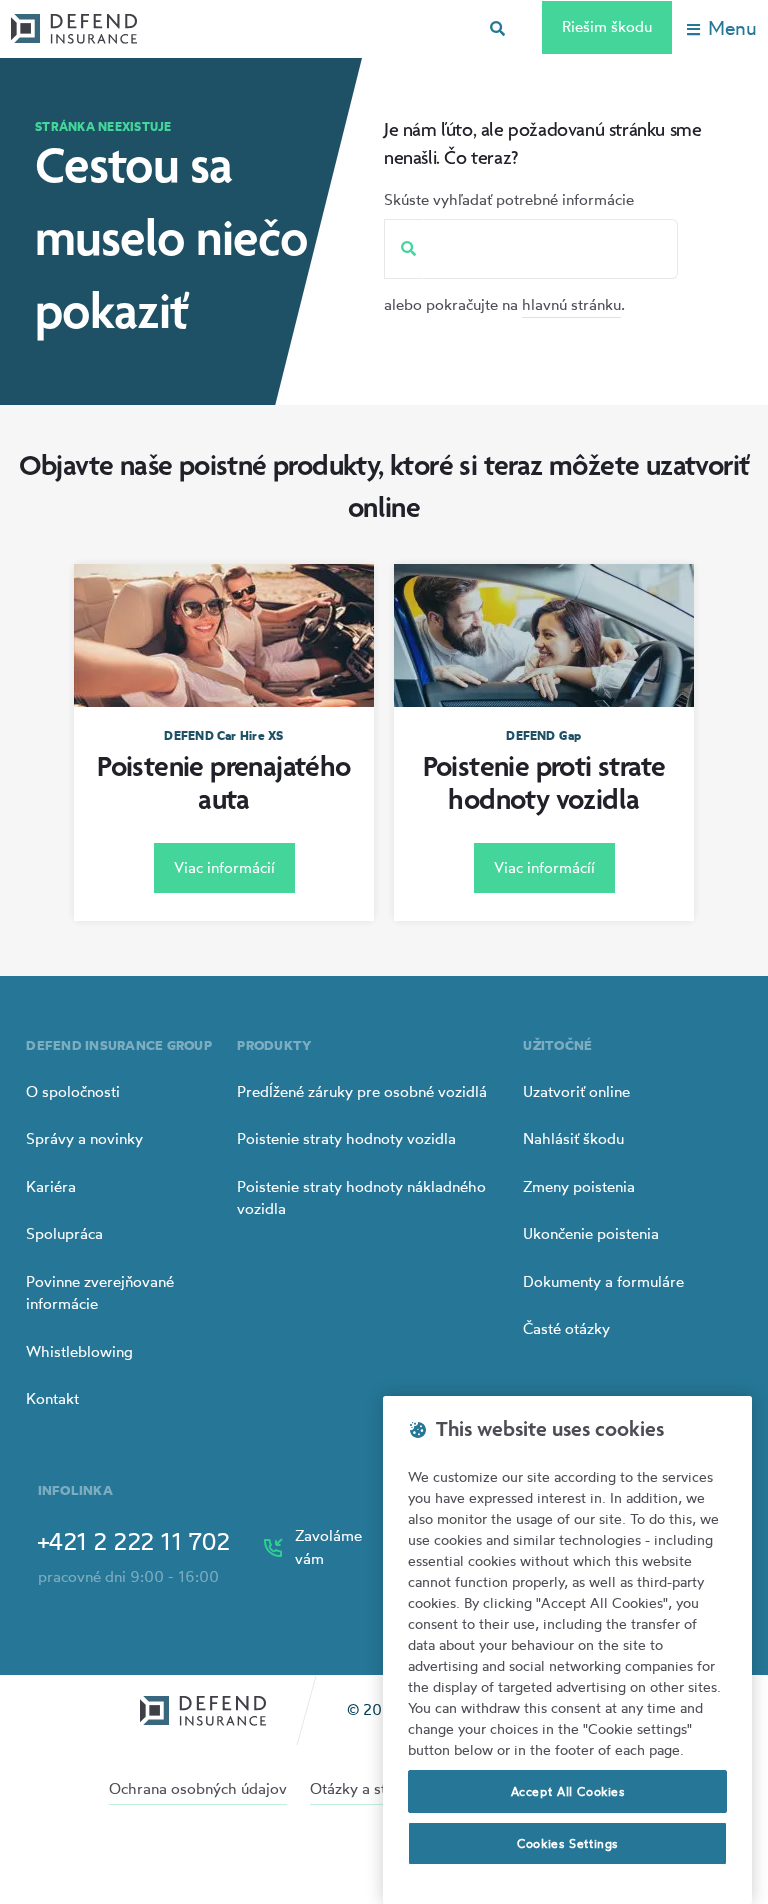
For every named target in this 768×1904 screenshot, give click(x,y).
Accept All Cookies (568, 1791)
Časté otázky (566, 1328)
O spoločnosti (73, 1091)
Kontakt (52, 1398)
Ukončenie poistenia (591, 1233)
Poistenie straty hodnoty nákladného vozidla (361, 1198)
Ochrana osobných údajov (198, 1788)
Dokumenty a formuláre (603, 1281)
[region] (567, 1650)
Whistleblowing (79, 1351)
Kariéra (51, 1186)
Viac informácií (224, 867)
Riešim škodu (607, 26)
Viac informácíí (544, 867)
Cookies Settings (567, 1843)
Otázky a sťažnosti (372, 1788)
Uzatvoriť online (576, 1091)
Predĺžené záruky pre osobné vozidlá (362, 1091)
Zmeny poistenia (579, 1186)
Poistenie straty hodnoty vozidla (346, 1138)
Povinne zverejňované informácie (100, 1293)
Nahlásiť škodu (573, 1138)
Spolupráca (64, 1233)
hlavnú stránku (571, 304)
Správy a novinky (84, 1138)
